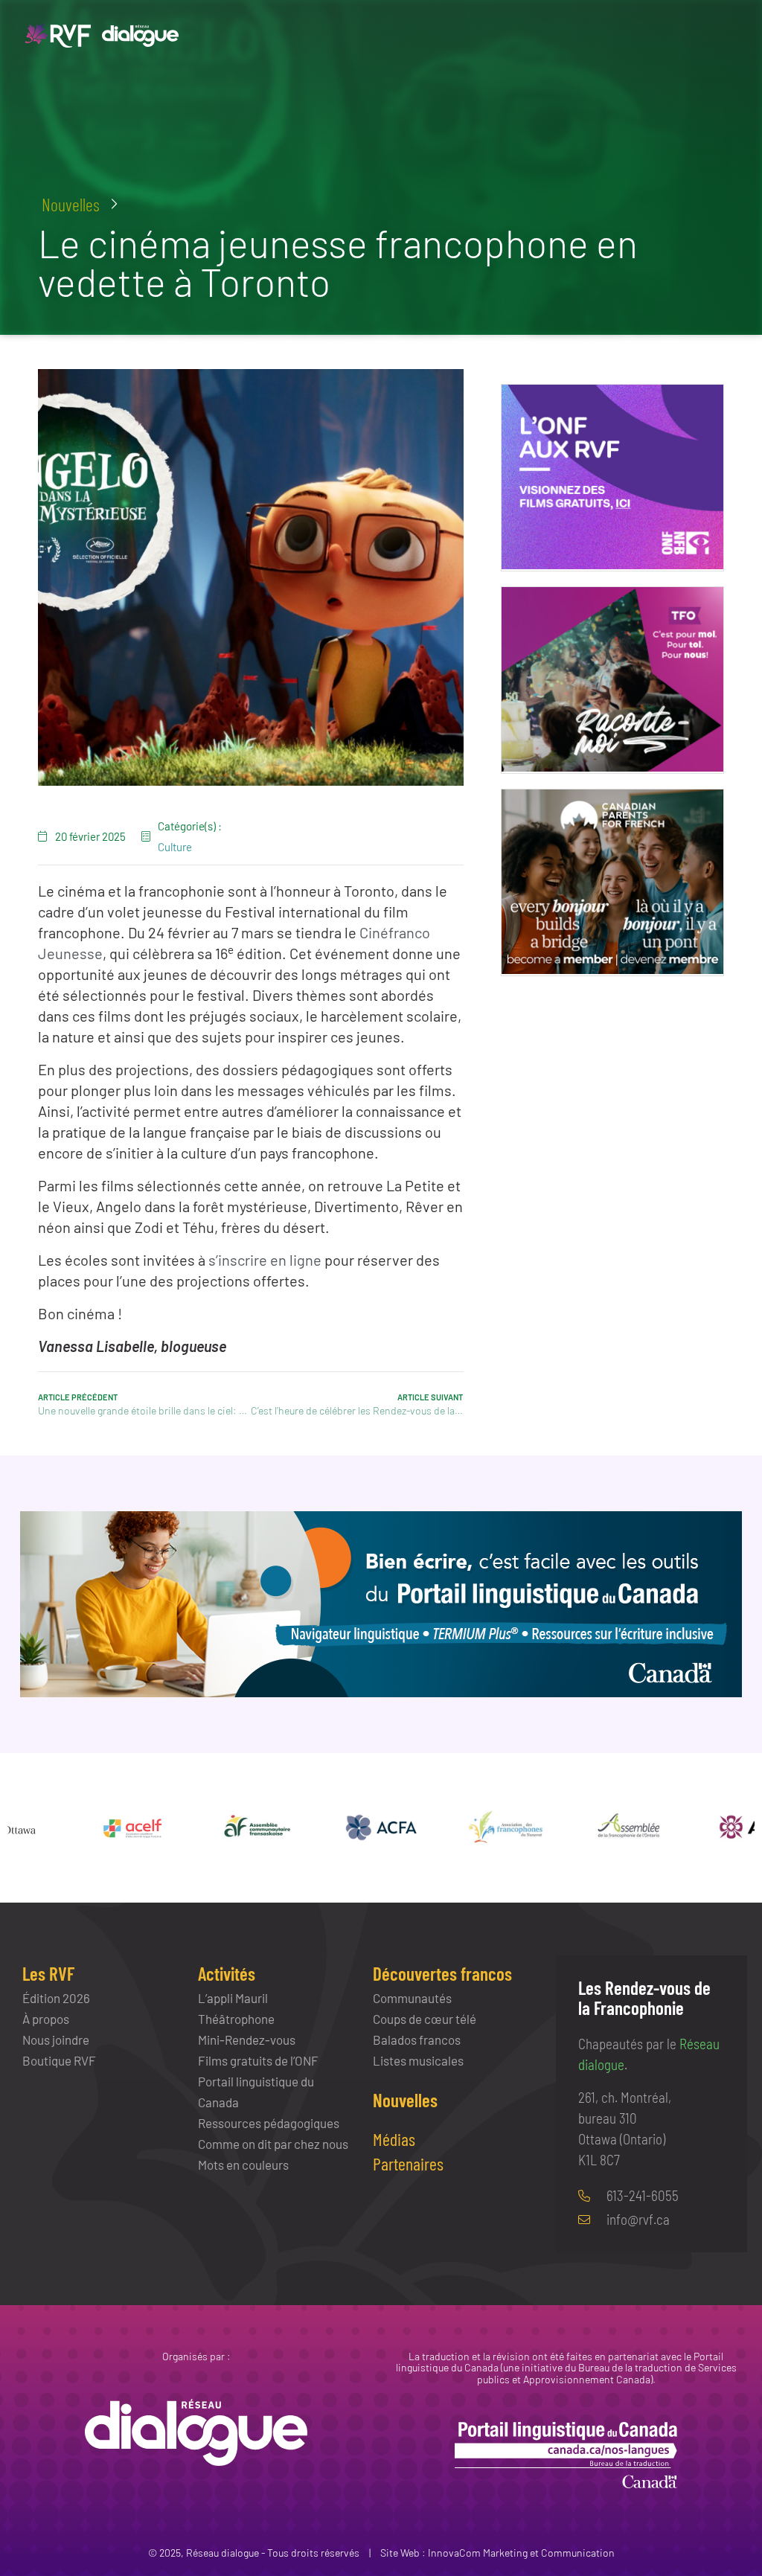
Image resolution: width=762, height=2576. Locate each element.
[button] (80, 205)
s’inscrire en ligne (265, 1260)
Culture (175, 847)
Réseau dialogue (222, 2553)
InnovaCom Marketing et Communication (521, 2553)
